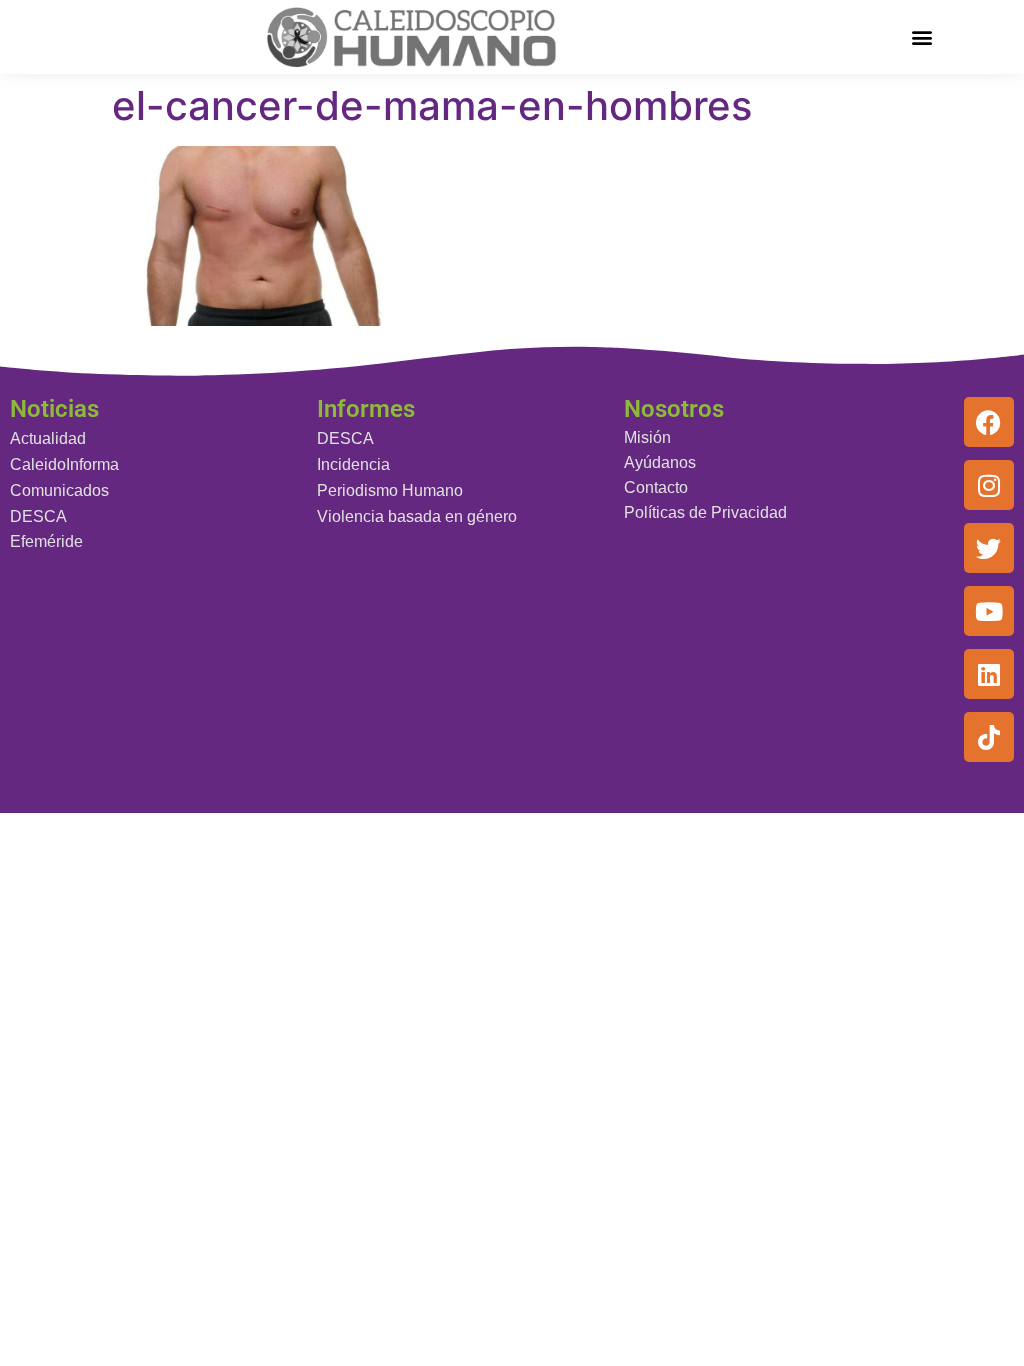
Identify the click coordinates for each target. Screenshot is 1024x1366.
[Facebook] (989, 422)
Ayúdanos (660, 462)
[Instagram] (989, 485)
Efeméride (46, 541)
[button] (921, 36)
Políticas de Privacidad (705, 512)
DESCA (38, 516)
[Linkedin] (989, 674)
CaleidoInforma (64, 464)
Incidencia (353, 464)
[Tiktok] (989, 737)
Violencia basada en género (417, 516)
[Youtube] (989, 611)
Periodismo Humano (390, 490)
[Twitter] (989, 548)
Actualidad (48, 438)
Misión (647, 437)
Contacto (656, 487)
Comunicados (59, 490)
